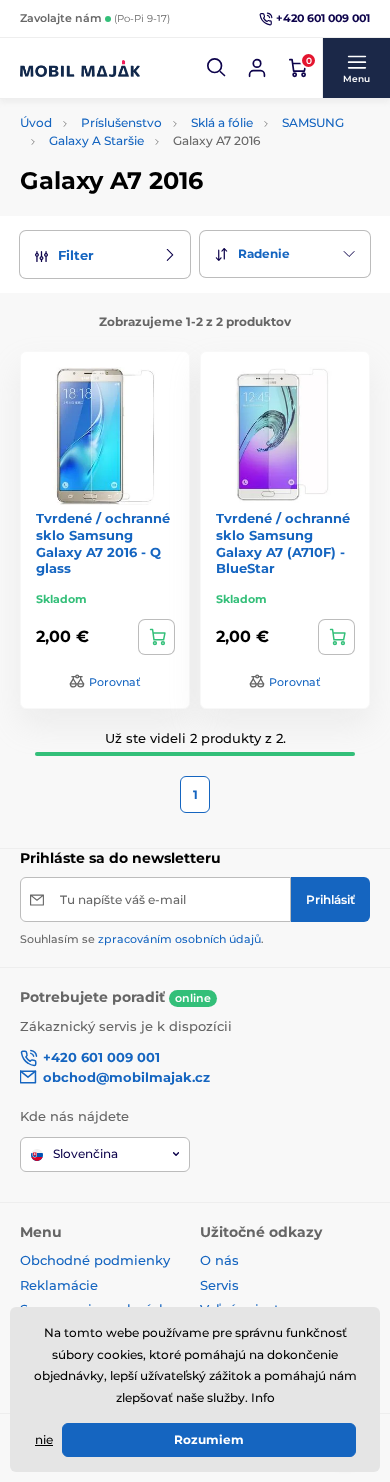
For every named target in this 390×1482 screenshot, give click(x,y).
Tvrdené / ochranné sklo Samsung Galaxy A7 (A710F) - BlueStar (283, 543)
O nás (219, 1260)
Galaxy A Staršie (96, 140)
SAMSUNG (313, 122)
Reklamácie (59, 1285)
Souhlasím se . (142, 939)
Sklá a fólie (222, 122)
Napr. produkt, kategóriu (149, 110)
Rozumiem (209, 1439)
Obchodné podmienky (95, 1260)
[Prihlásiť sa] (257, 68)
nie (44, 1439)
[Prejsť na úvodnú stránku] (80, 68)
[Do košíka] (156, 637)
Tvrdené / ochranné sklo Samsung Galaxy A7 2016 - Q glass (103, 543)
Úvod (36, 122)
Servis (219, 1285)
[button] (217, 68)
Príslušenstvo (121, 122)
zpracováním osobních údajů (179, 939)
